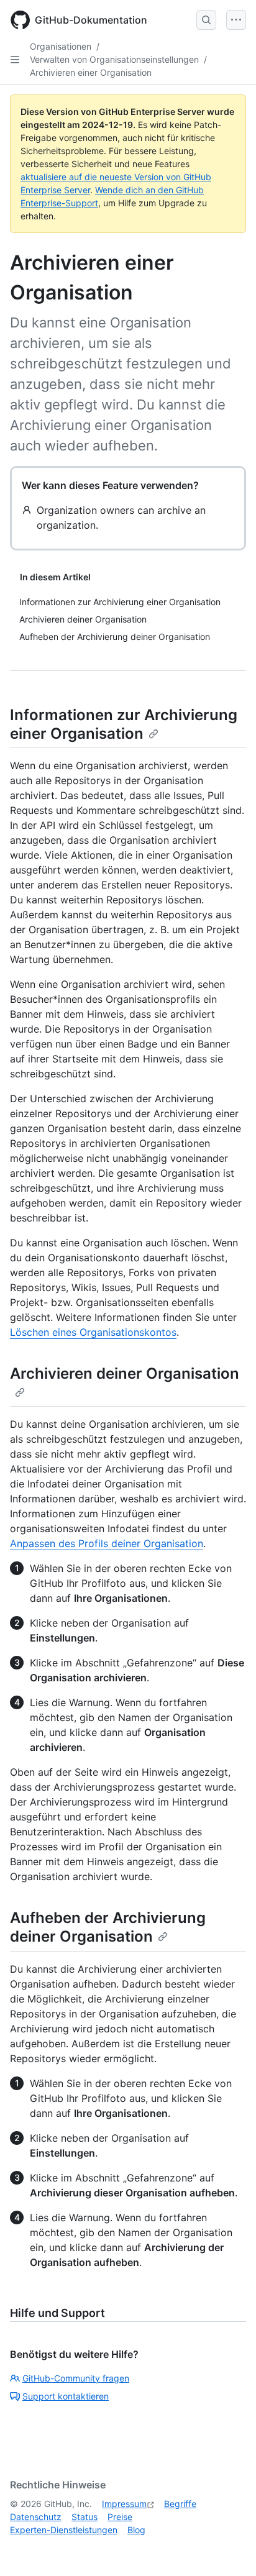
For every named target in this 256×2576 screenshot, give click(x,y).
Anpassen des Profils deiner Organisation (107, 1543)
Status (85, 2517)
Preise (120, 2517)
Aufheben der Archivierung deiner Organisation (108, 1927)
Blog (136, 2530)
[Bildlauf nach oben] (229, 2549)
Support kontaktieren (66, 2396)
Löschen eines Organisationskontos (93, 1332)
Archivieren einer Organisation (91, 72)
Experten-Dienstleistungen (64, 2530)
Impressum (124, 2504)
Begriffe (180, 2504)
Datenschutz (36, 2517)
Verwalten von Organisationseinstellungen (114, 59)
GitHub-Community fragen (76, 2378)
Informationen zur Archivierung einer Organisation (124, 724)
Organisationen (61, 46)
